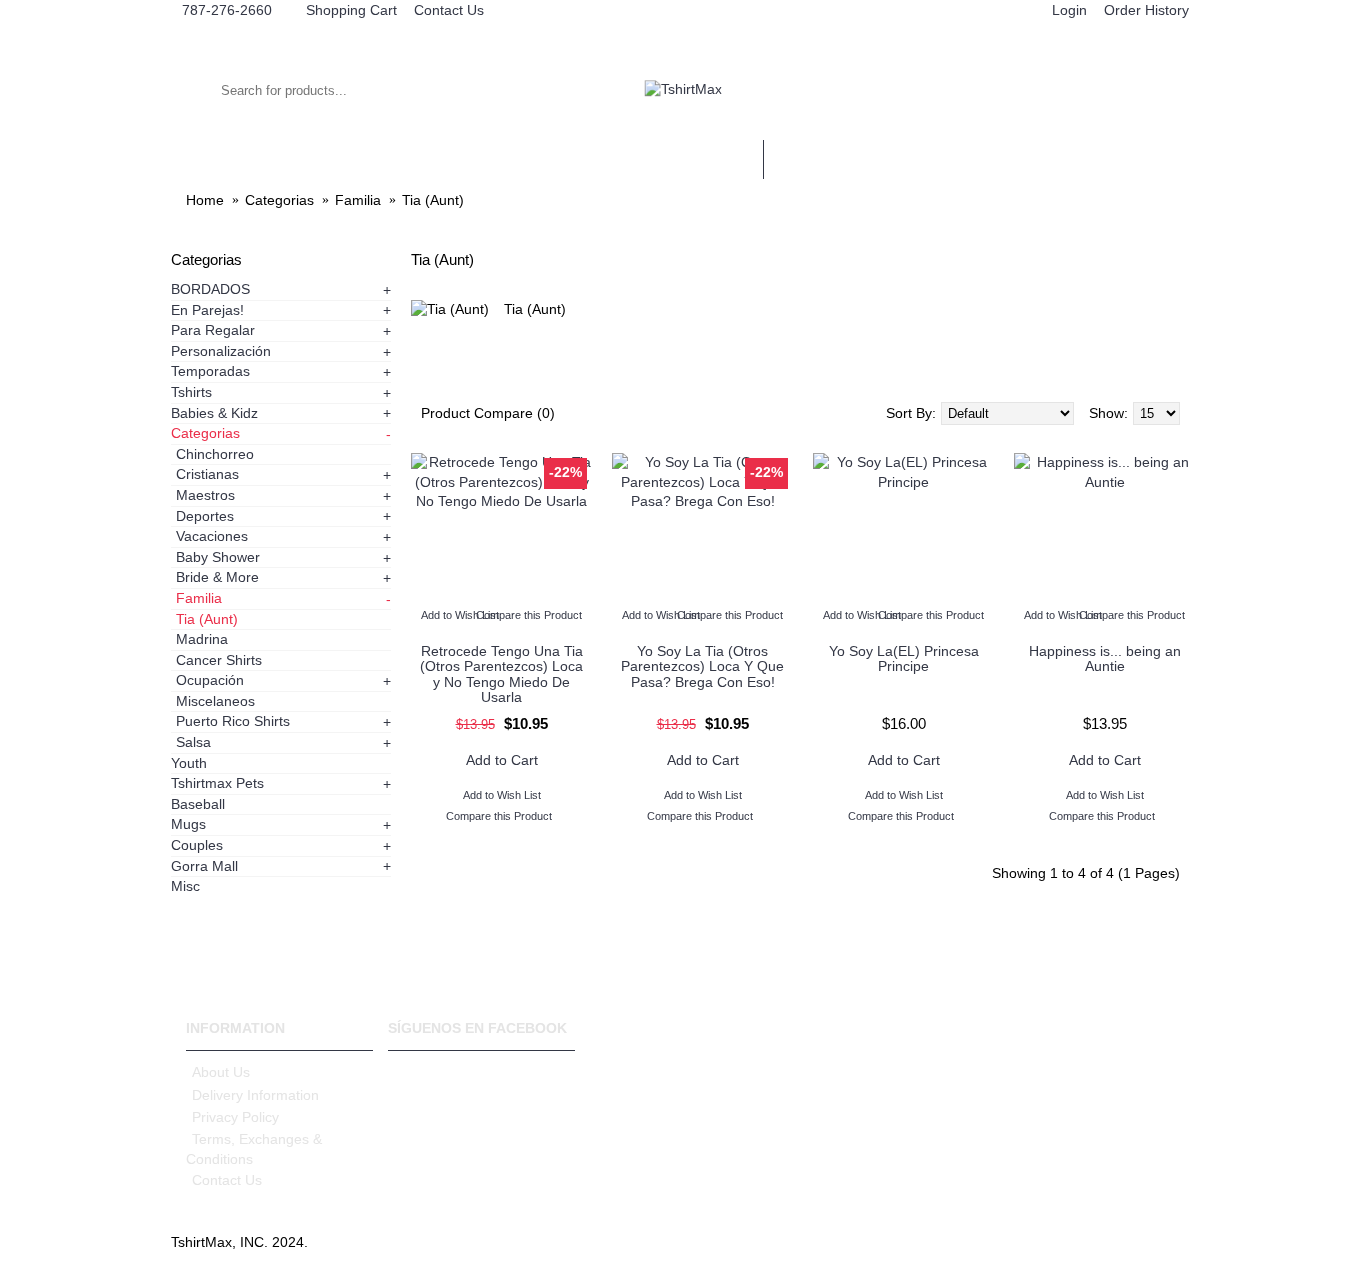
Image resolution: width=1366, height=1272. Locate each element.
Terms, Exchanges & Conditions (254, 1149)
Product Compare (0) (488, 413)
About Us (221, 1072)
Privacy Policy (235, 1117)
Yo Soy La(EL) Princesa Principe (904, 658)
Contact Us (227, 1180)
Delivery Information (255, 1095)
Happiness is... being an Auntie (1105, 658)
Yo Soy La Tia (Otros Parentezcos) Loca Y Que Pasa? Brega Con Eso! (702, 666)
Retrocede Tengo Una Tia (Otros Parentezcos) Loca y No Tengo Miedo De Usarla (501, 674)
